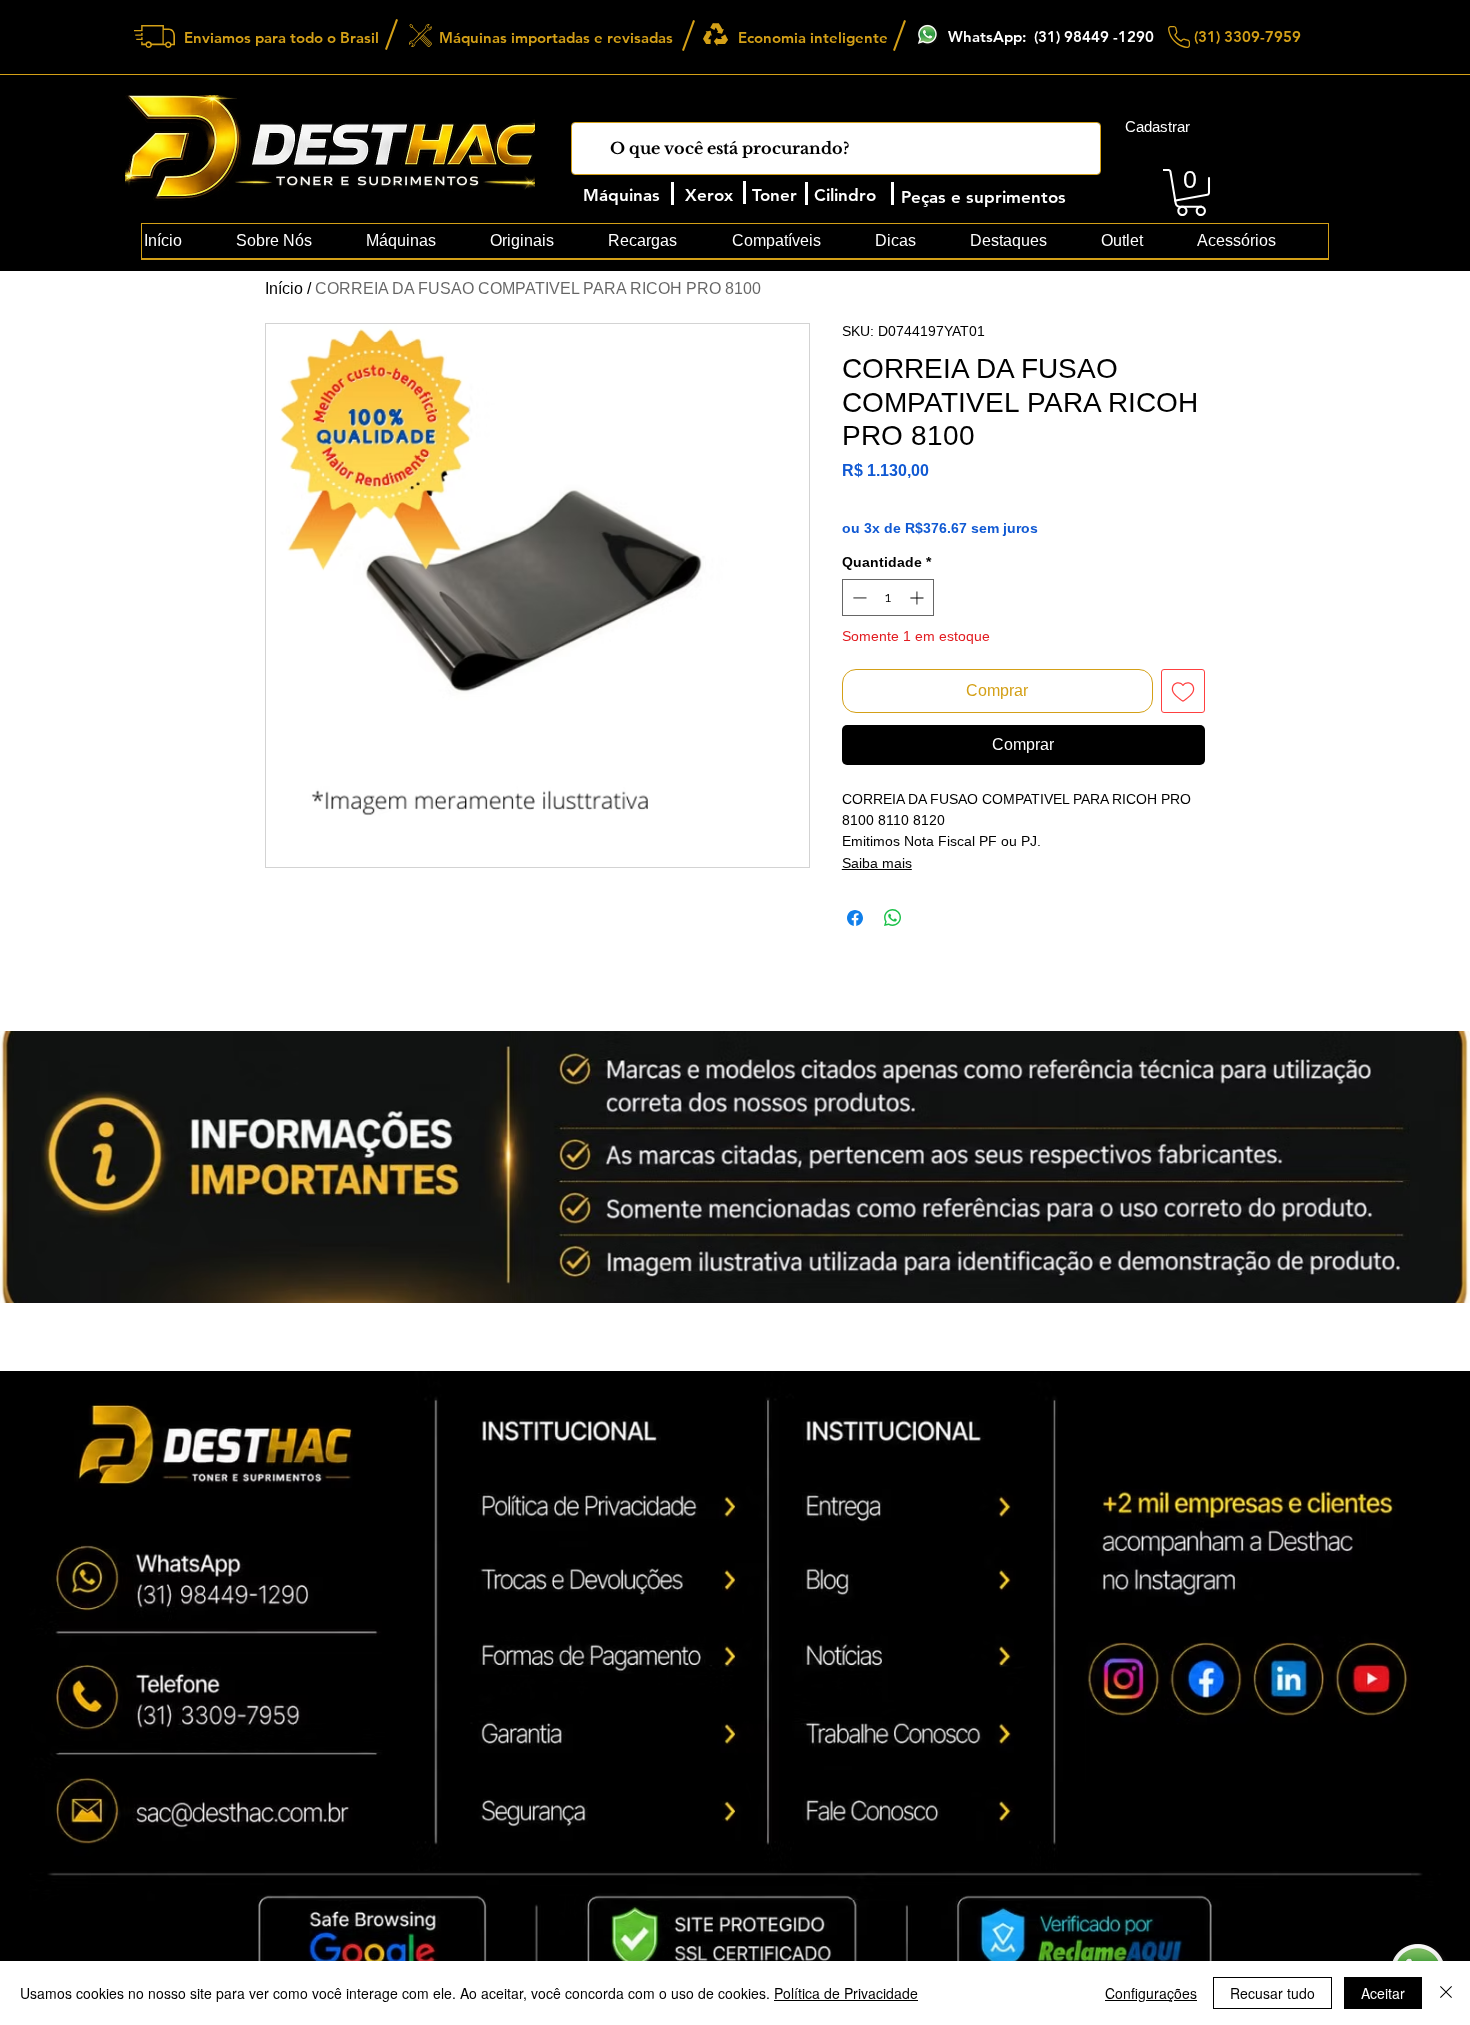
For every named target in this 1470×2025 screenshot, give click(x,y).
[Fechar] (1446, 1993)
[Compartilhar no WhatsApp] (893, 918)
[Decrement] (857, 597)
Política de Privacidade (846, 1993)
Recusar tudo (1272, 1993)
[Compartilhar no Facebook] (855, 918)
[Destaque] (619, 1537)
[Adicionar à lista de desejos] (1183, 691)
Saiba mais (877, 863)
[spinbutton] (888, 597)
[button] (1191, 192)
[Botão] (292, 1797)
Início (284, 288)
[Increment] (918, 597)
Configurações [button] (1151, 1993)
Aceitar (1383, 1993)
